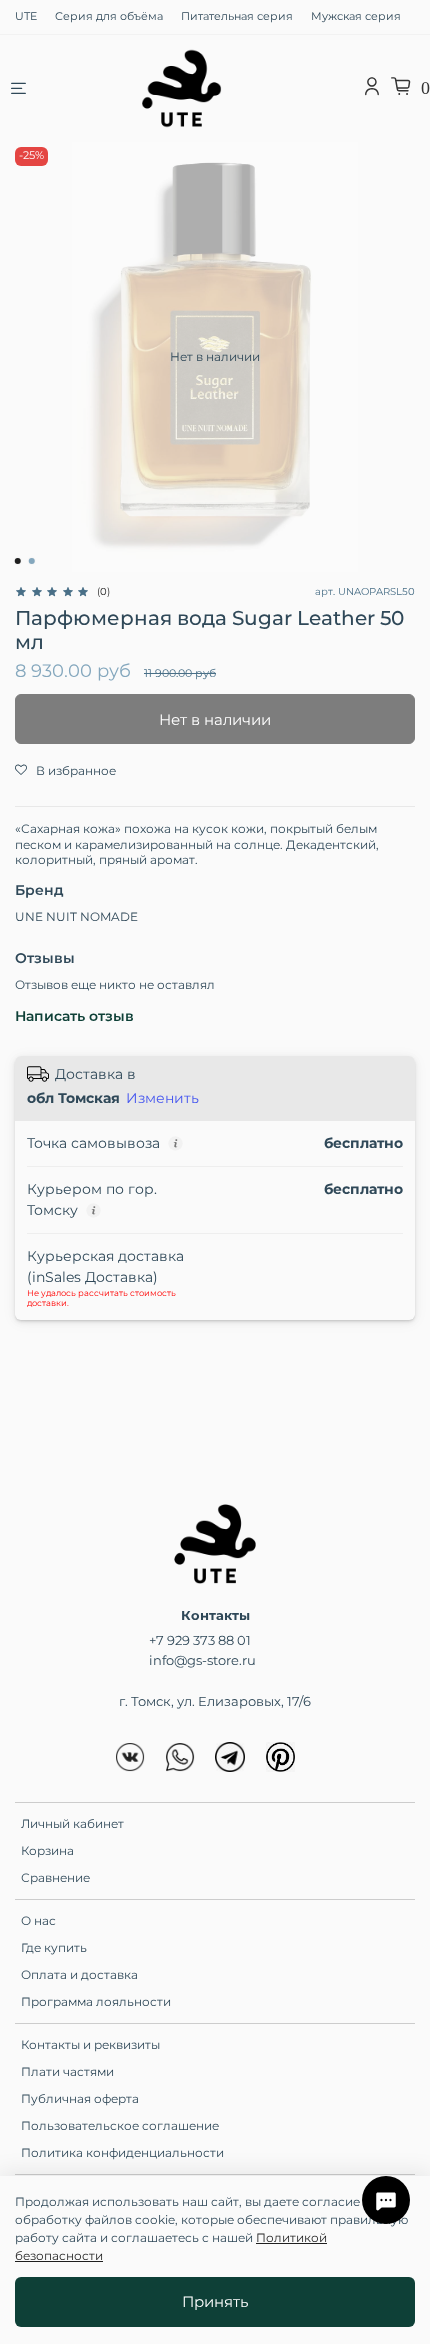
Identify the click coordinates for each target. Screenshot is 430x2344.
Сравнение (55, 1877)
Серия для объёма (109, 16)
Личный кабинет (72, 1823)
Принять (215, 2301)
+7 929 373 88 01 (200, 1640)
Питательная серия (237, 16)
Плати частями (67, 2071)
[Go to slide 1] (18, 561)
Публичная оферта (80, 2098)
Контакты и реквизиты (90, 2044)
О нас (38, 1920)
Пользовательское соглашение (120, 2125)
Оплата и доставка (79, 1974)
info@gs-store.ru (202, 1660)
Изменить (162, 1098)
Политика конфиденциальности (122, 2152)
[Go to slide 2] (32, 561)
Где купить (54, 1947)
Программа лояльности (96, 2001)
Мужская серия (356, 16)
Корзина (47, 1850)
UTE (26, 16)
